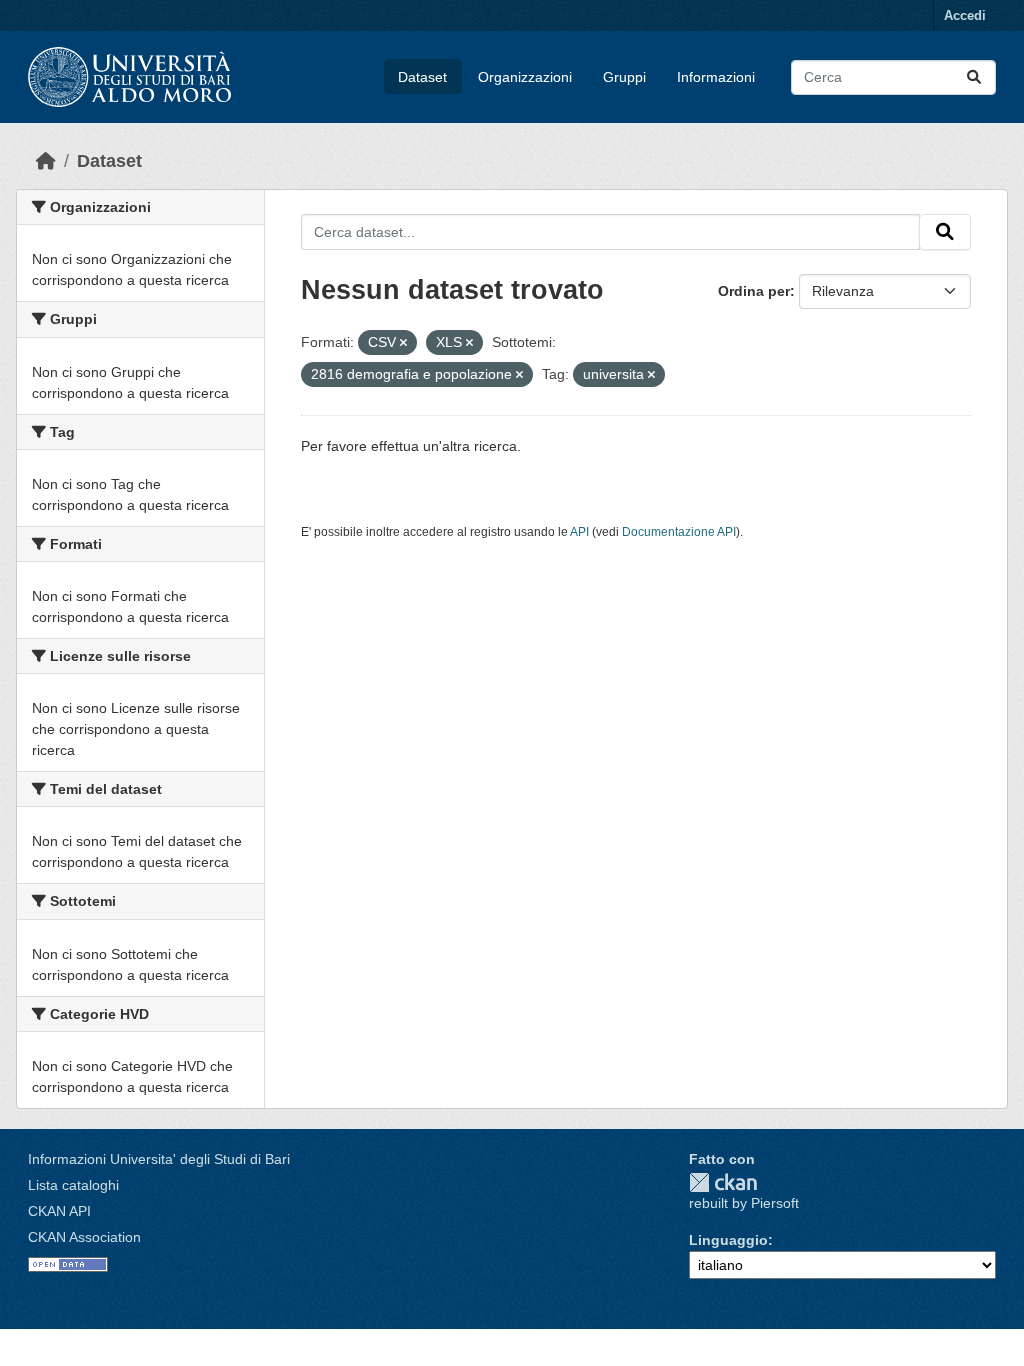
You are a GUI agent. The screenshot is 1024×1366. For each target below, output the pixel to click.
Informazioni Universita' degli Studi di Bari (159, 1159)
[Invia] (974, 77)
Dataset (422, 77)
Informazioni (716, 77)
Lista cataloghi (73, 1185)
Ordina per (754, 291)
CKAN (723, 1182)
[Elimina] (403, 343)
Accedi (965, 15)
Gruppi (624, 77)
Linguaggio (728, 1240)
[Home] (46, 161)
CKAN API (59, 1211)
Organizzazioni (525, 77)
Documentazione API (679, 532)
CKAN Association (84, 1237)
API (579, 532)
